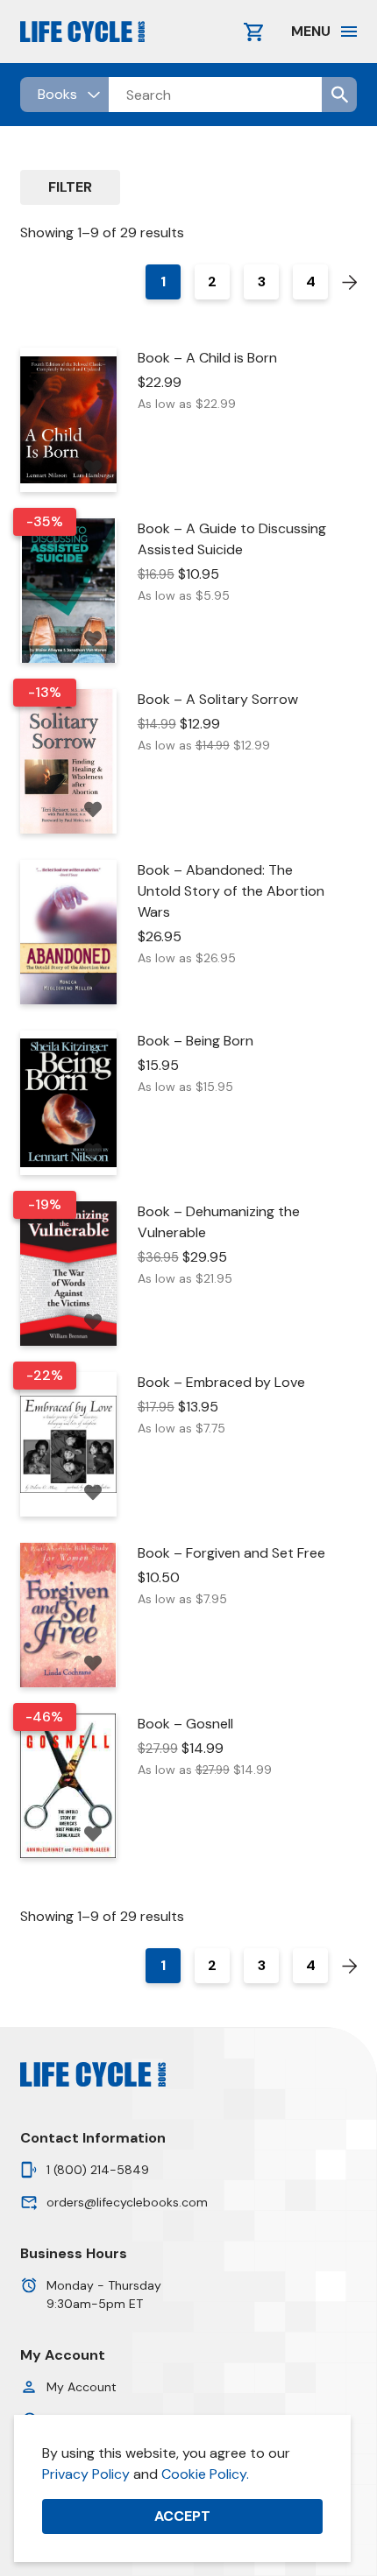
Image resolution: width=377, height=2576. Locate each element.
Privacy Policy (86, 2474)
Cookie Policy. (205, 2474)
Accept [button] (182, 2516)
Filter (70, 187)
